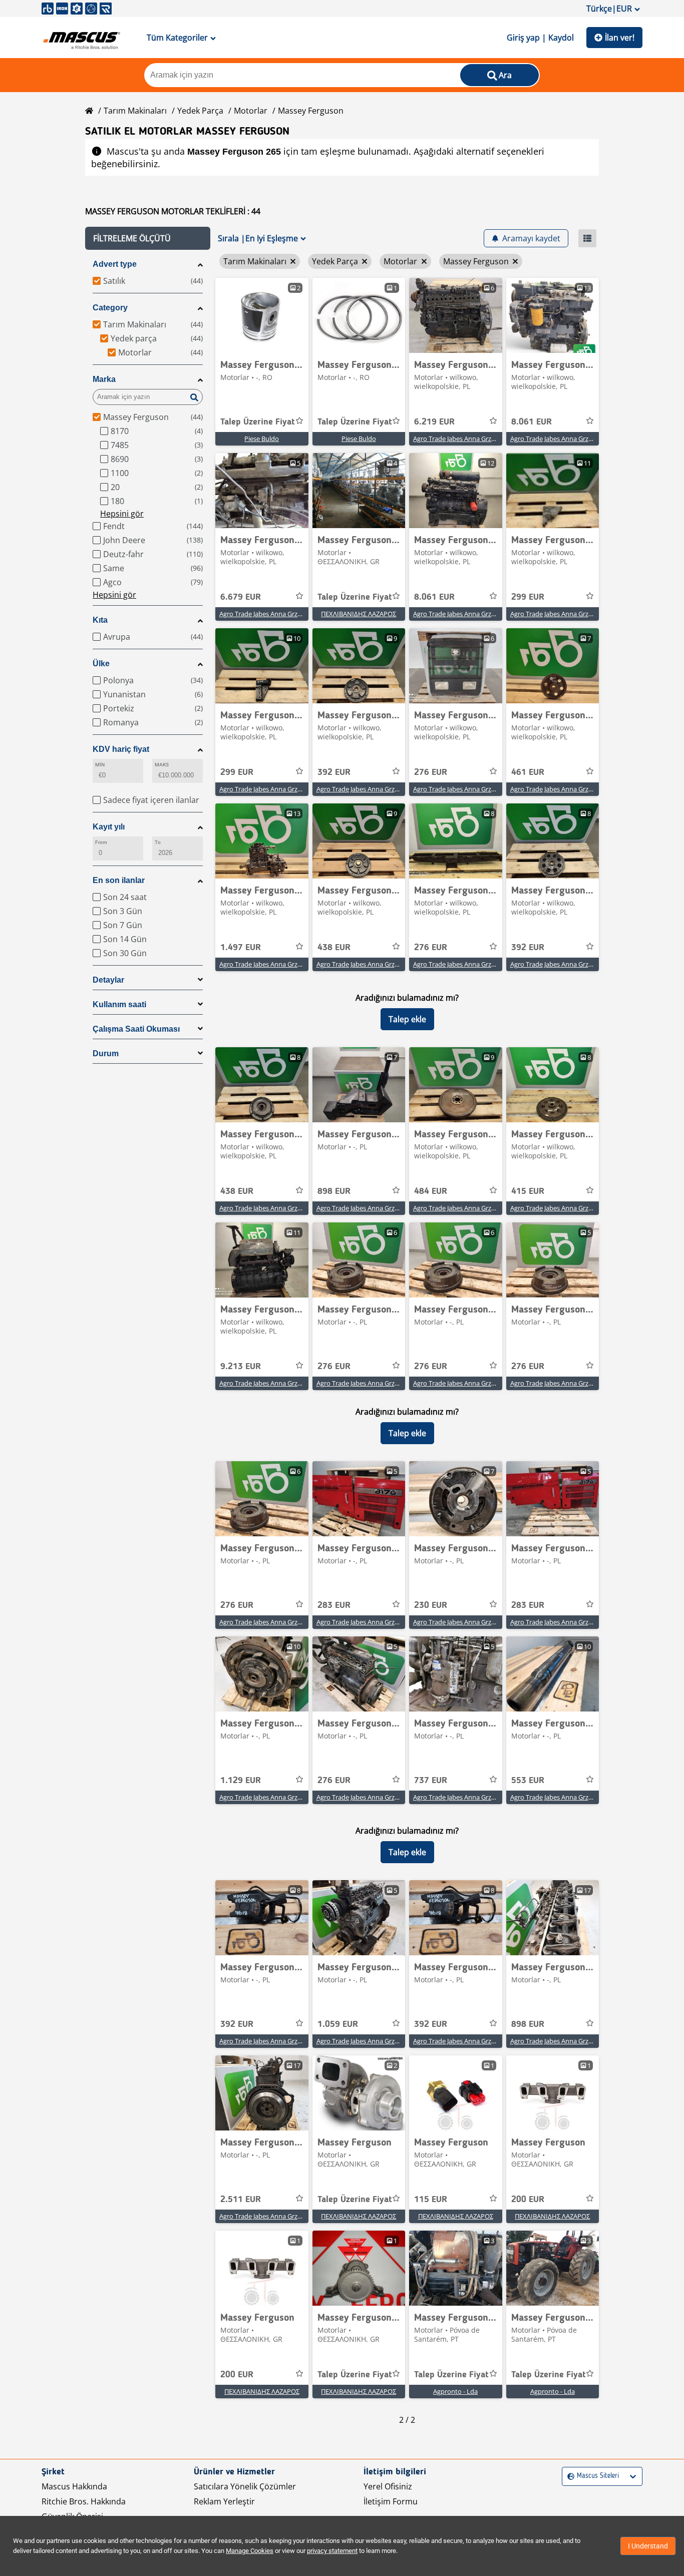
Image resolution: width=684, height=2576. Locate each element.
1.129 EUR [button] (241, 1781)
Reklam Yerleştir (224, 2501)
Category (110, 308)
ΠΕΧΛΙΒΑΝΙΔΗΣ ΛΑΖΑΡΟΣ (359, 614)
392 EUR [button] (334, 772)
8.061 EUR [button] (532, 422)
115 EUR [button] (431, 2200)
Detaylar (108, 980)
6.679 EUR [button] (241, 597)
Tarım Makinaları (135, 111)
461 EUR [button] (528, 772)
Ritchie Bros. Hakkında (84, 2501)
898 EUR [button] (334, 1191)
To (158, 842)
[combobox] (569, 2476)
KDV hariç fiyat (121, 749)
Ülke (101, 664)
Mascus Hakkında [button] (74, 2486)
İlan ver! (620, 38)
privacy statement (332, 2551)
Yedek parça (200, 111)
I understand (648, 2546)
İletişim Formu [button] (391, 2501)
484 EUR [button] (431, 1191)
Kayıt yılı (109, 827)
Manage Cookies (250, 2551)
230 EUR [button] (431, 1605)
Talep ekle (407, 1019)
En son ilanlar (119, 880)
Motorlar (251, 111)
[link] (262, 315)
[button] (148, 238)
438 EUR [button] (334, 948)
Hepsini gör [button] (122, 514)
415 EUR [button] (528, 1191)
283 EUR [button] (334, 1605)
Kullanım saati (119, 1004)
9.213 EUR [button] (241, 1367)
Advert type (115, 264)
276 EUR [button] (431, 772)
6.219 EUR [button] (434, 422)
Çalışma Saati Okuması (136, 1029)
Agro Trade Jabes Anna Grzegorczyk (465, 439)
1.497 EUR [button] (241, 948)
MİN (100, 765)
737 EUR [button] (431, 1781)
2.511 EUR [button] (241, 2200)
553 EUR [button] (528, 1781)
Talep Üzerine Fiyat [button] (258, 422)
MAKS (162, 765)
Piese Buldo (262, 439)
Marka (104, 379)
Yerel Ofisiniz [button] (388, 2486)
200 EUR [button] (528, 2200)
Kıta (100, 620)
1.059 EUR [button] (338, 2024)
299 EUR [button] (528, 597)
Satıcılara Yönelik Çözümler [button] (245, 2486)
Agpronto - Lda (455, 2391)
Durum (106, 1053)
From (101, 842)
